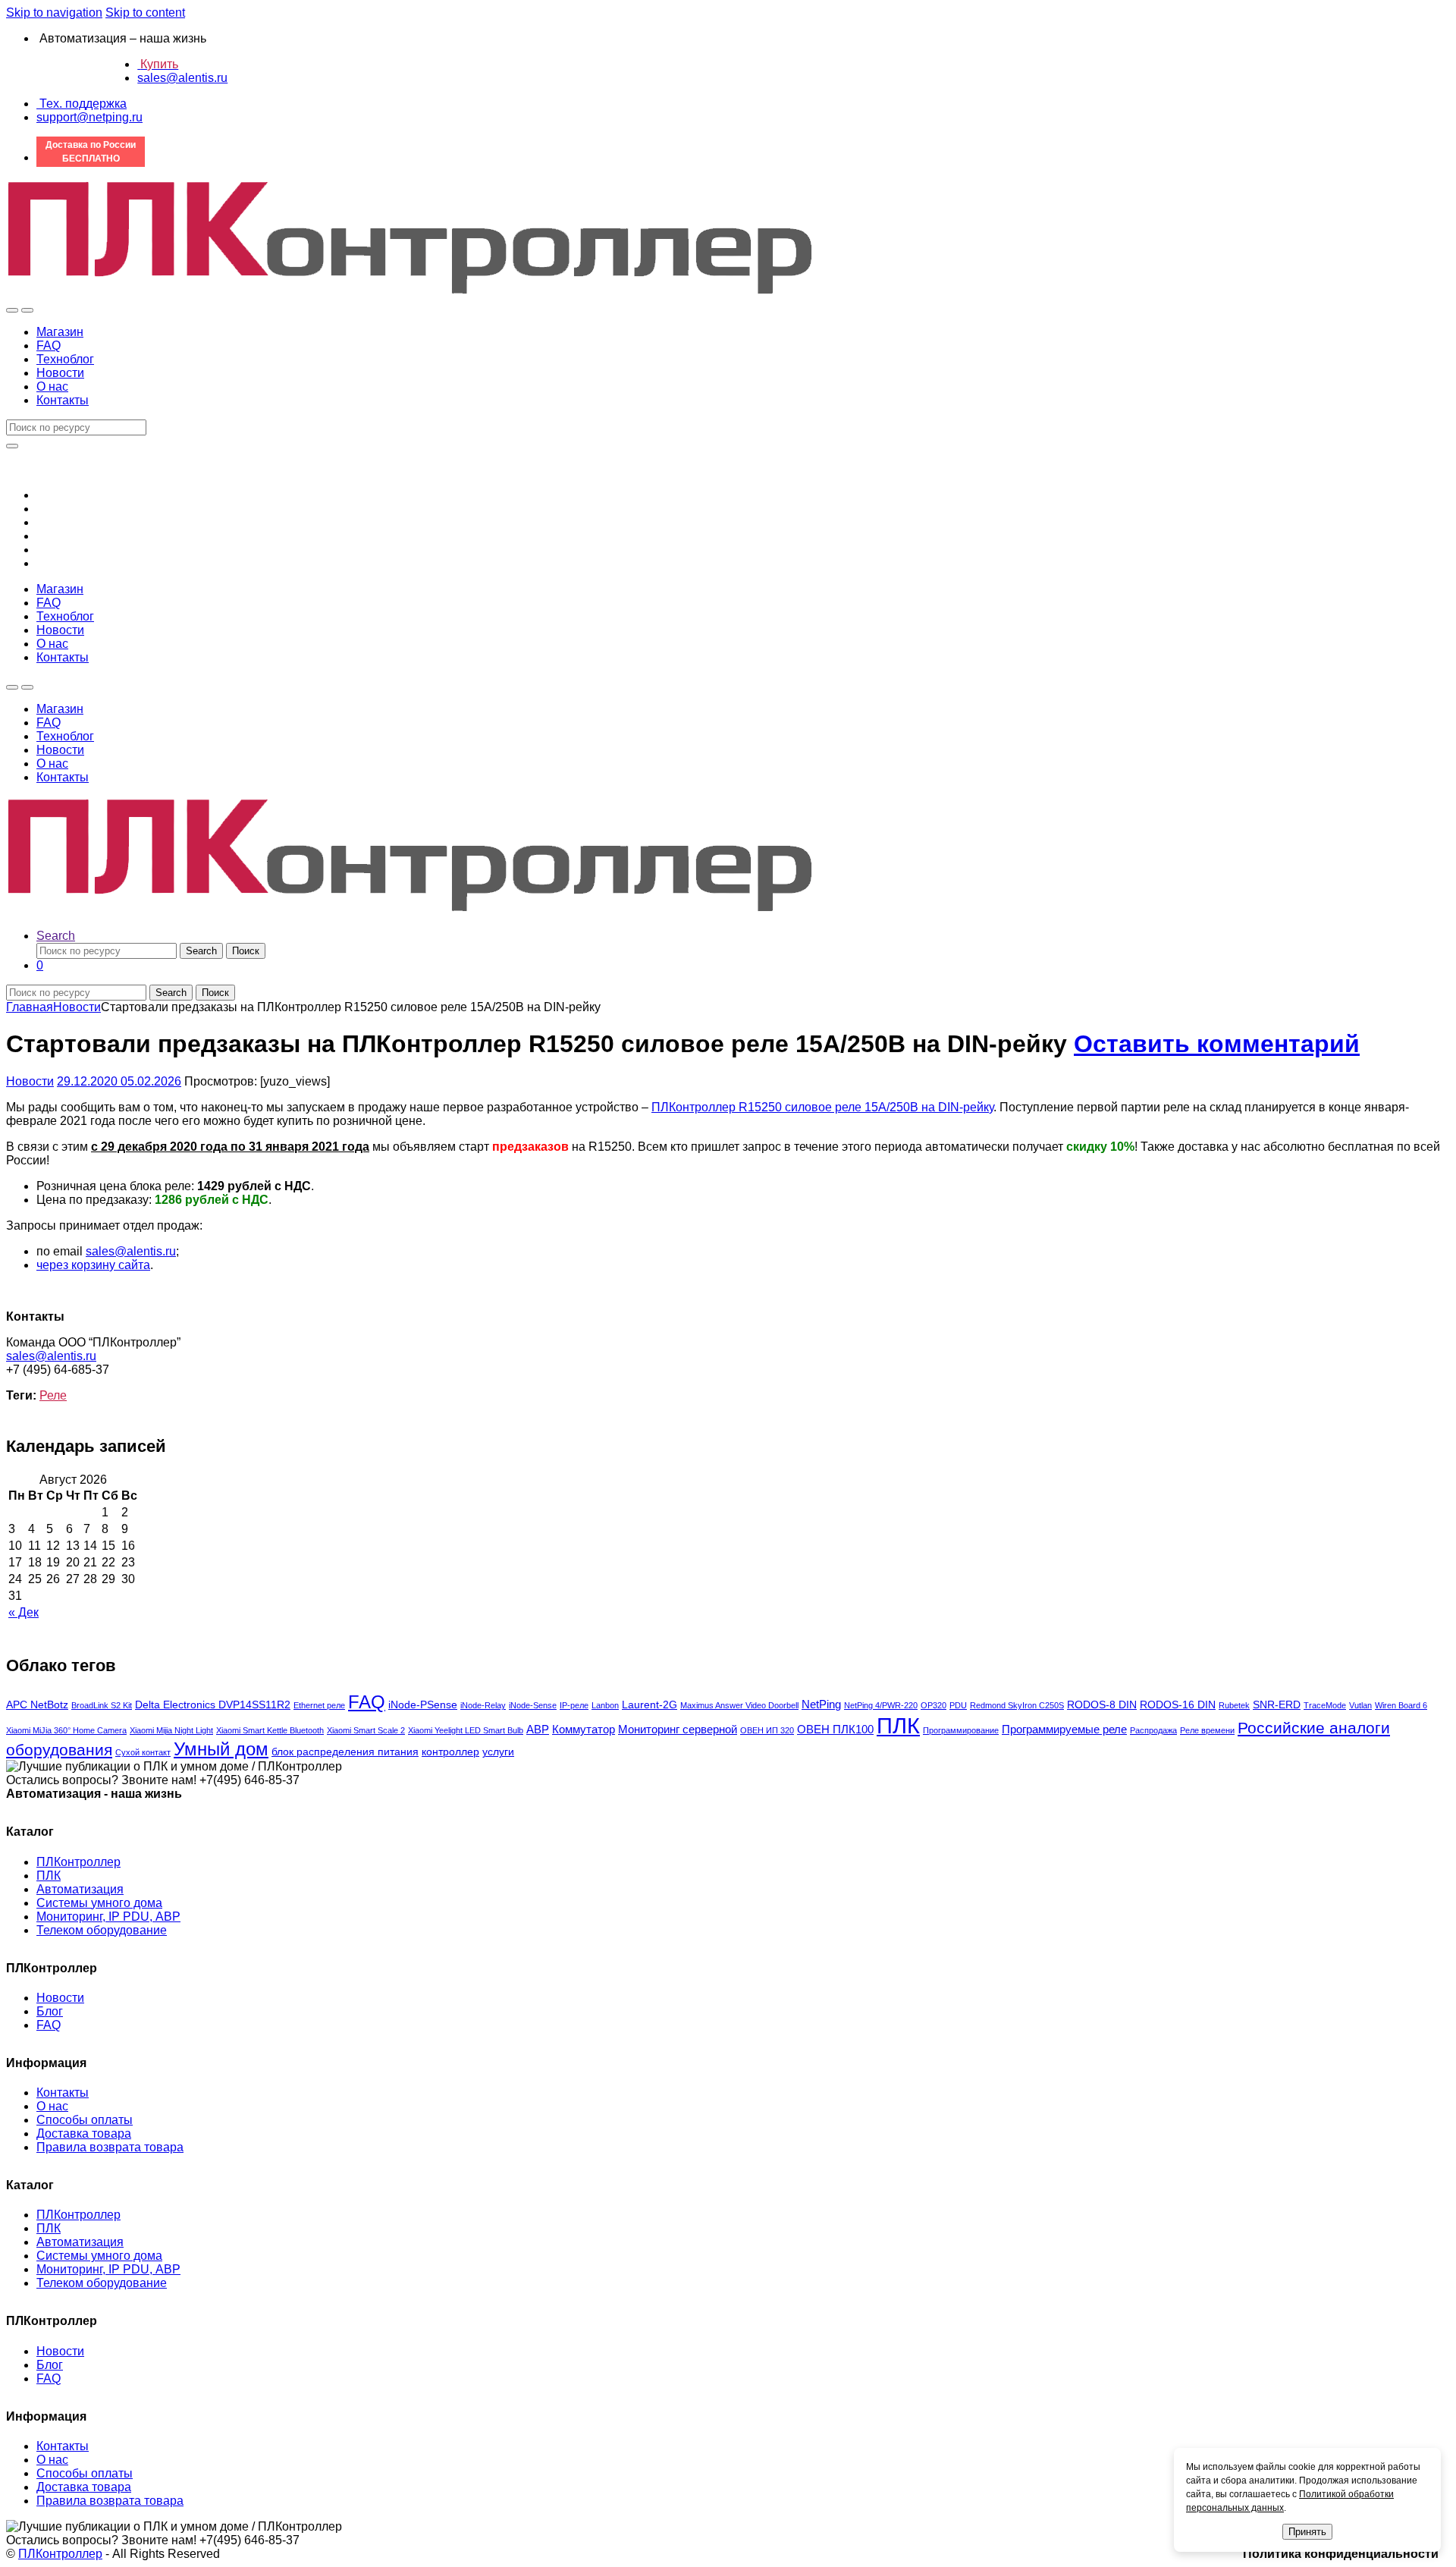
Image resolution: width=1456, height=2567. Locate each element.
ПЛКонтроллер (78, 1862)
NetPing (821, 1704)
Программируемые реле (1064, 1729)
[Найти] (12, 446)
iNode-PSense (423, 1705)
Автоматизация (80, 1889)
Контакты (63, 400)
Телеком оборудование (102, 1930)
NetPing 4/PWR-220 (881, 1705)
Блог (50, 2011)
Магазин (60, 332)
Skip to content (145, 13)
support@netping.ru (89, 117)
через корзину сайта (93, 1265)
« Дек (24, 1612)
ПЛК (898, 1725)
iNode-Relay (483, 1705)
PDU (958, 1705)
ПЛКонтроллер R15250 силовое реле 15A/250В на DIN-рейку (822, 1107)
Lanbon (605, 1705)
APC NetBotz (37, 1705)
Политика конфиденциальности (1341, 2554)
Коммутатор (584, 1729)
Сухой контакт (143, 1752)
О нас (52, 386)
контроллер (450, 1752)
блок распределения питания (345, 1752)
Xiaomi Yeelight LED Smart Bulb (466, 1730)
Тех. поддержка (82, 104)
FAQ (49, 346)
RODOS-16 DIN (1178, 1705)
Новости (60, 373)
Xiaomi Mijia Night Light (171, 1730)
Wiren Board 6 (1401, 1705)
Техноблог (65, 359)
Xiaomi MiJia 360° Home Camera (66, 1730)
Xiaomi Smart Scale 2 (366, 1730)
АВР (538, 1729)
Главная (30, 1007)
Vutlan (1360, 1705)
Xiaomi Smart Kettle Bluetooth (270, 1730)
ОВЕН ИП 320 (767, 1730)
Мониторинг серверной (678, 1729)
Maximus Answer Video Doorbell (739, 1705)
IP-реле (574, 1705)
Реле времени (1207, 1730)
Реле (53, 1395)
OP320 (934, 1705)
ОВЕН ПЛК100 (835, 1729)
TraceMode (1325, 1705)
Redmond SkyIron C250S (1017, 1705)
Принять (1307, 2532)
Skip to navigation (54, 13)
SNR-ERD (1277, 1705)
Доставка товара (84, 2133)
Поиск (246, 951)
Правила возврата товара (110, 2147)
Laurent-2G (650, 1705)
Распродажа (1153, 1730)
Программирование (961, 1730)
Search (56, 936)
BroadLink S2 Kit (102, 1705)
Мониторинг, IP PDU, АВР (108, 1917)
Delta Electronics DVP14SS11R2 (213, 1705)
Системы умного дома (99, 1903)
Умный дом (221, 1749)
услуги (498, 1752)
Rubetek (1234, 1705)
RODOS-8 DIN (1102, 1705)
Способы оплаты (85, 2120)
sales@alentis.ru (182, 78)
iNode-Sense (533, 1705)
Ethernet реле (319, 1705)
